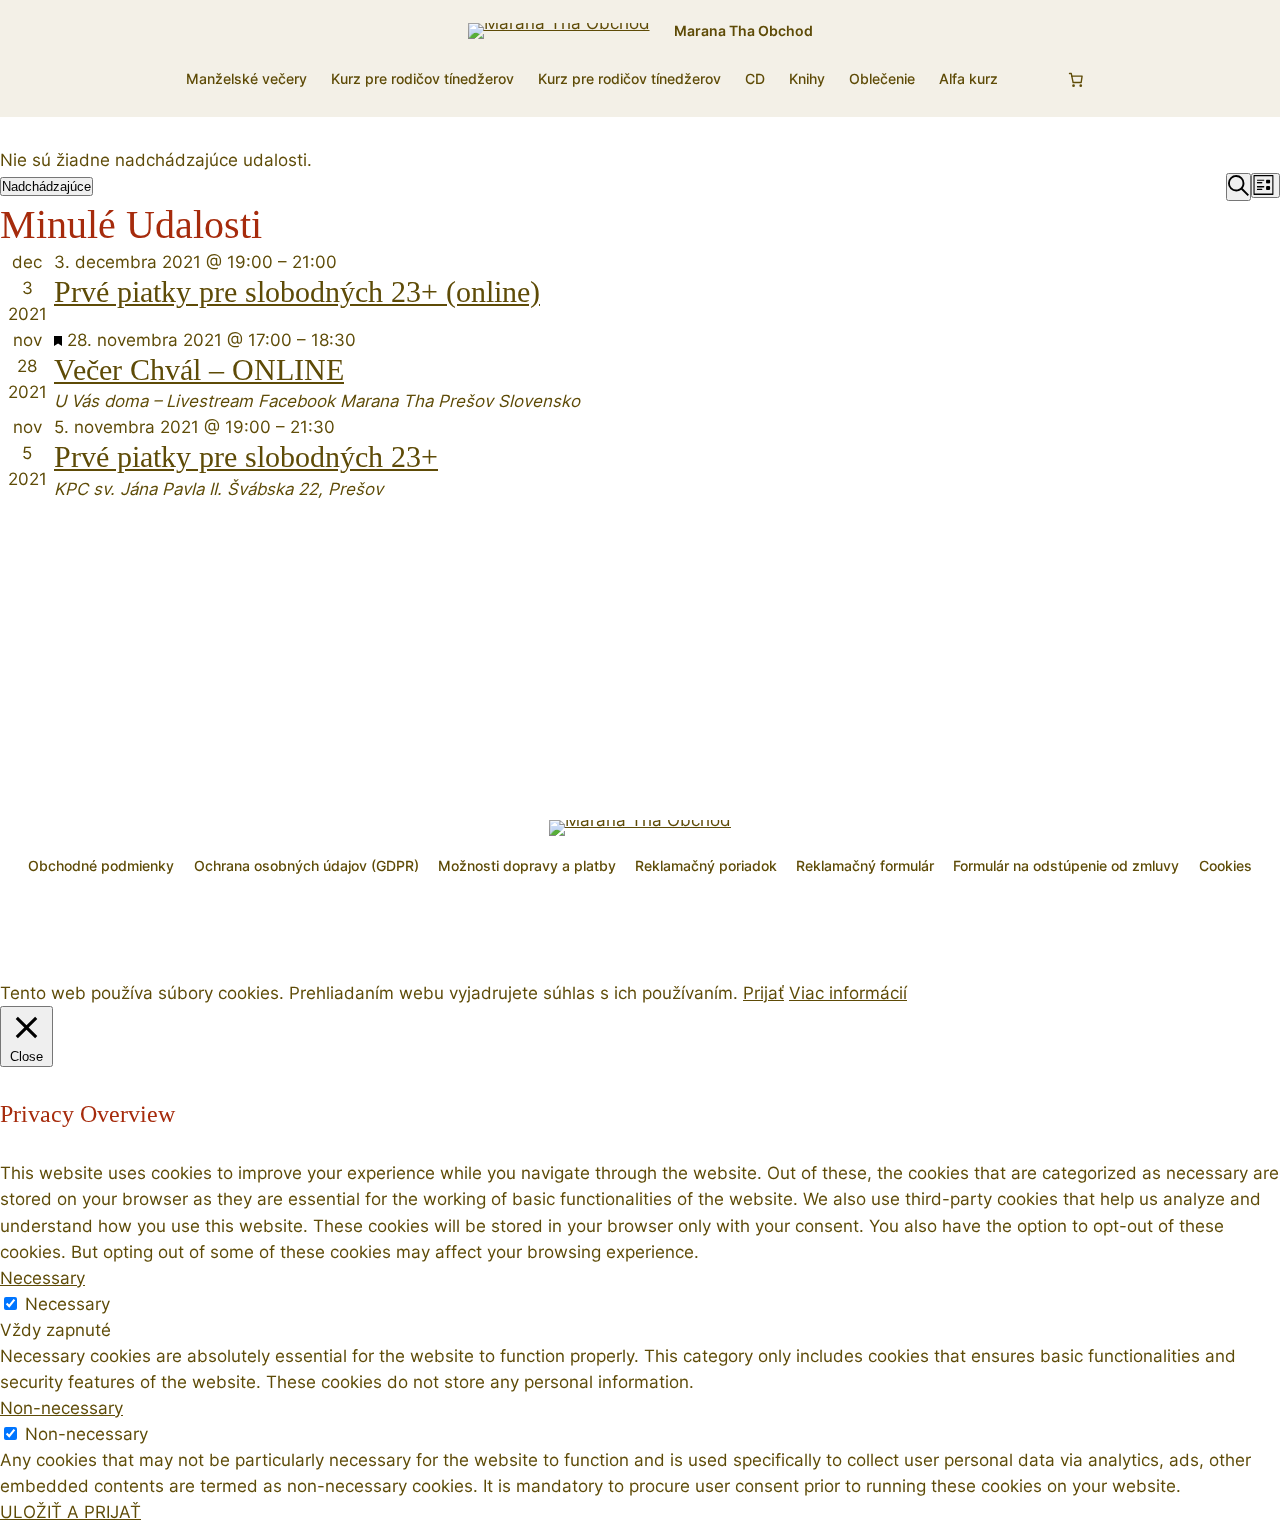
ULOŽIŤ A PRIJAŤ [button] (70, 1512)
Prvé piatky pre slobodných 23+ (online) (297, 292)
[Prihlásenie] (1031, 79)
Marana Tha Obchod (743, 30)
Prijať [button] (763, 993)
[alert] (640, 160)
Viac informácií (848, 993)
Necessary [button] (42, 1278)
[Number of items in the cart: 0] (1076, 80)
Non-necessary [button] (61, 1408)
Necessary (67, 1304)
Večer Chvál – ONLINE (199, 370)
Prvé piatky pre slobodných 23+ (246, 457)
